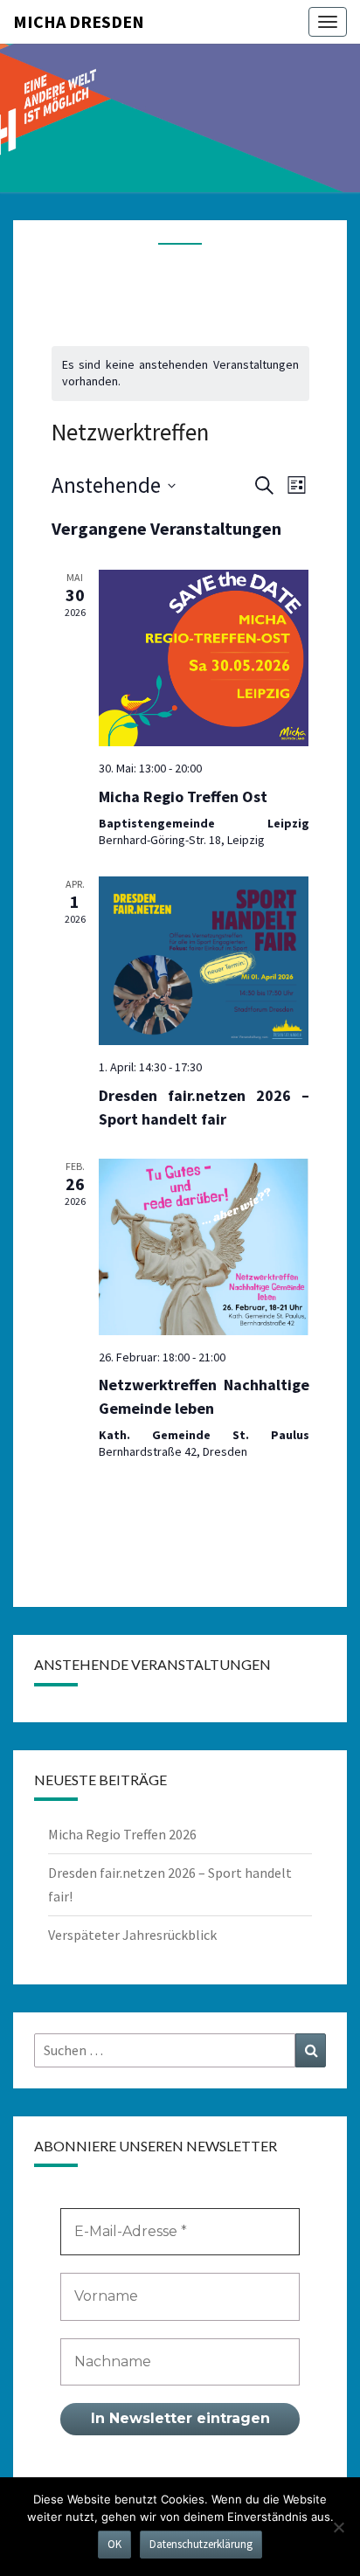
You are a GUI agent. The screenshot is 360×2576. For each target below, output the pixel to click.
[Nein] (338, 2527)
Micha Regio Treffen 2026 (122, 1834)
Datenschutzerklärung (201, 2544)
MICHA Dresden (79, 21)
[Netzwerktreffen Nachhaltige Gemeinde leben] (204, 1247)
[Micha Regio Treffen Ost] (204, 658)
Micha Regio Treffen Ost (183, 796)
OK (114, 2544)
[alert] (180, 374)
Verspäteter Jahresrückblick (132, 1935)
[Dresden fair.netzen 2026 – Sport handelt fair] (204, 961)
